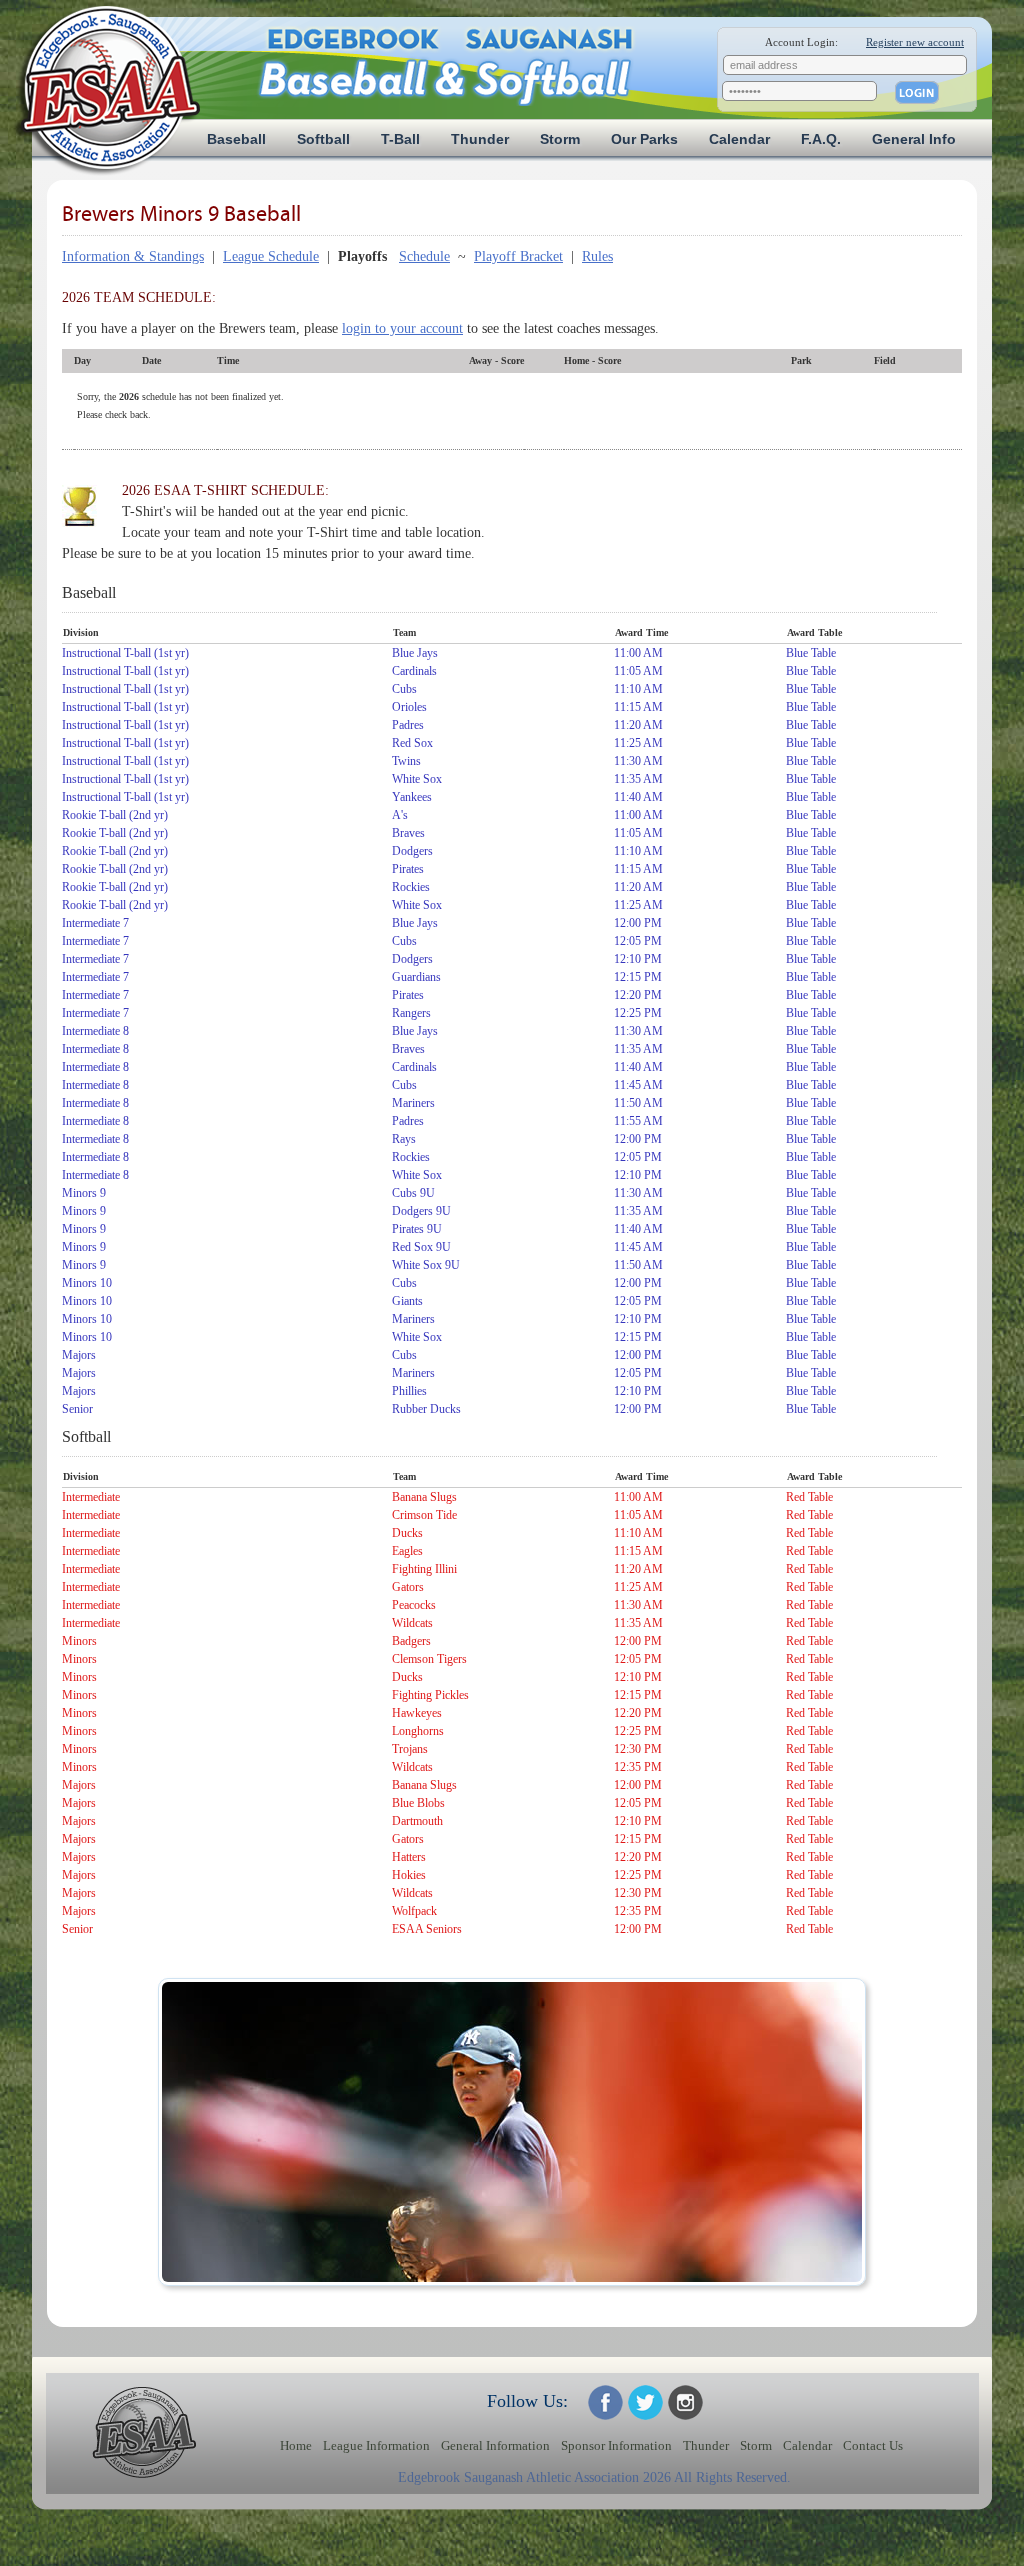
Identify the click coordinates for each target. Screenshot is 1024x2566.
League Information (376, 2446)
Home (296, 2446)
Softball (323, 139)
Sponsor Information (616, 2446)
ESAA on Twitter (645, 2402)
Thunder (480, 139)
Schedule (424, 256)
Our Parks (644, 139)
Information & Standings (133, 256)
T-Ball (400, 139)
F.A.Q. (821, 139)
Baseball (236, 139)
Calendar (739, 139)
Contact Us (873, 2446)
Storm (560, 139)
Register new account (915, 42)
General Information (495, 2446)
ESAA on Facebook (605, 2402)
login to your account (402, 328)
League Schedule (271, 256)
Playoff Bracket (518, 256)
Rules (597, 256)
